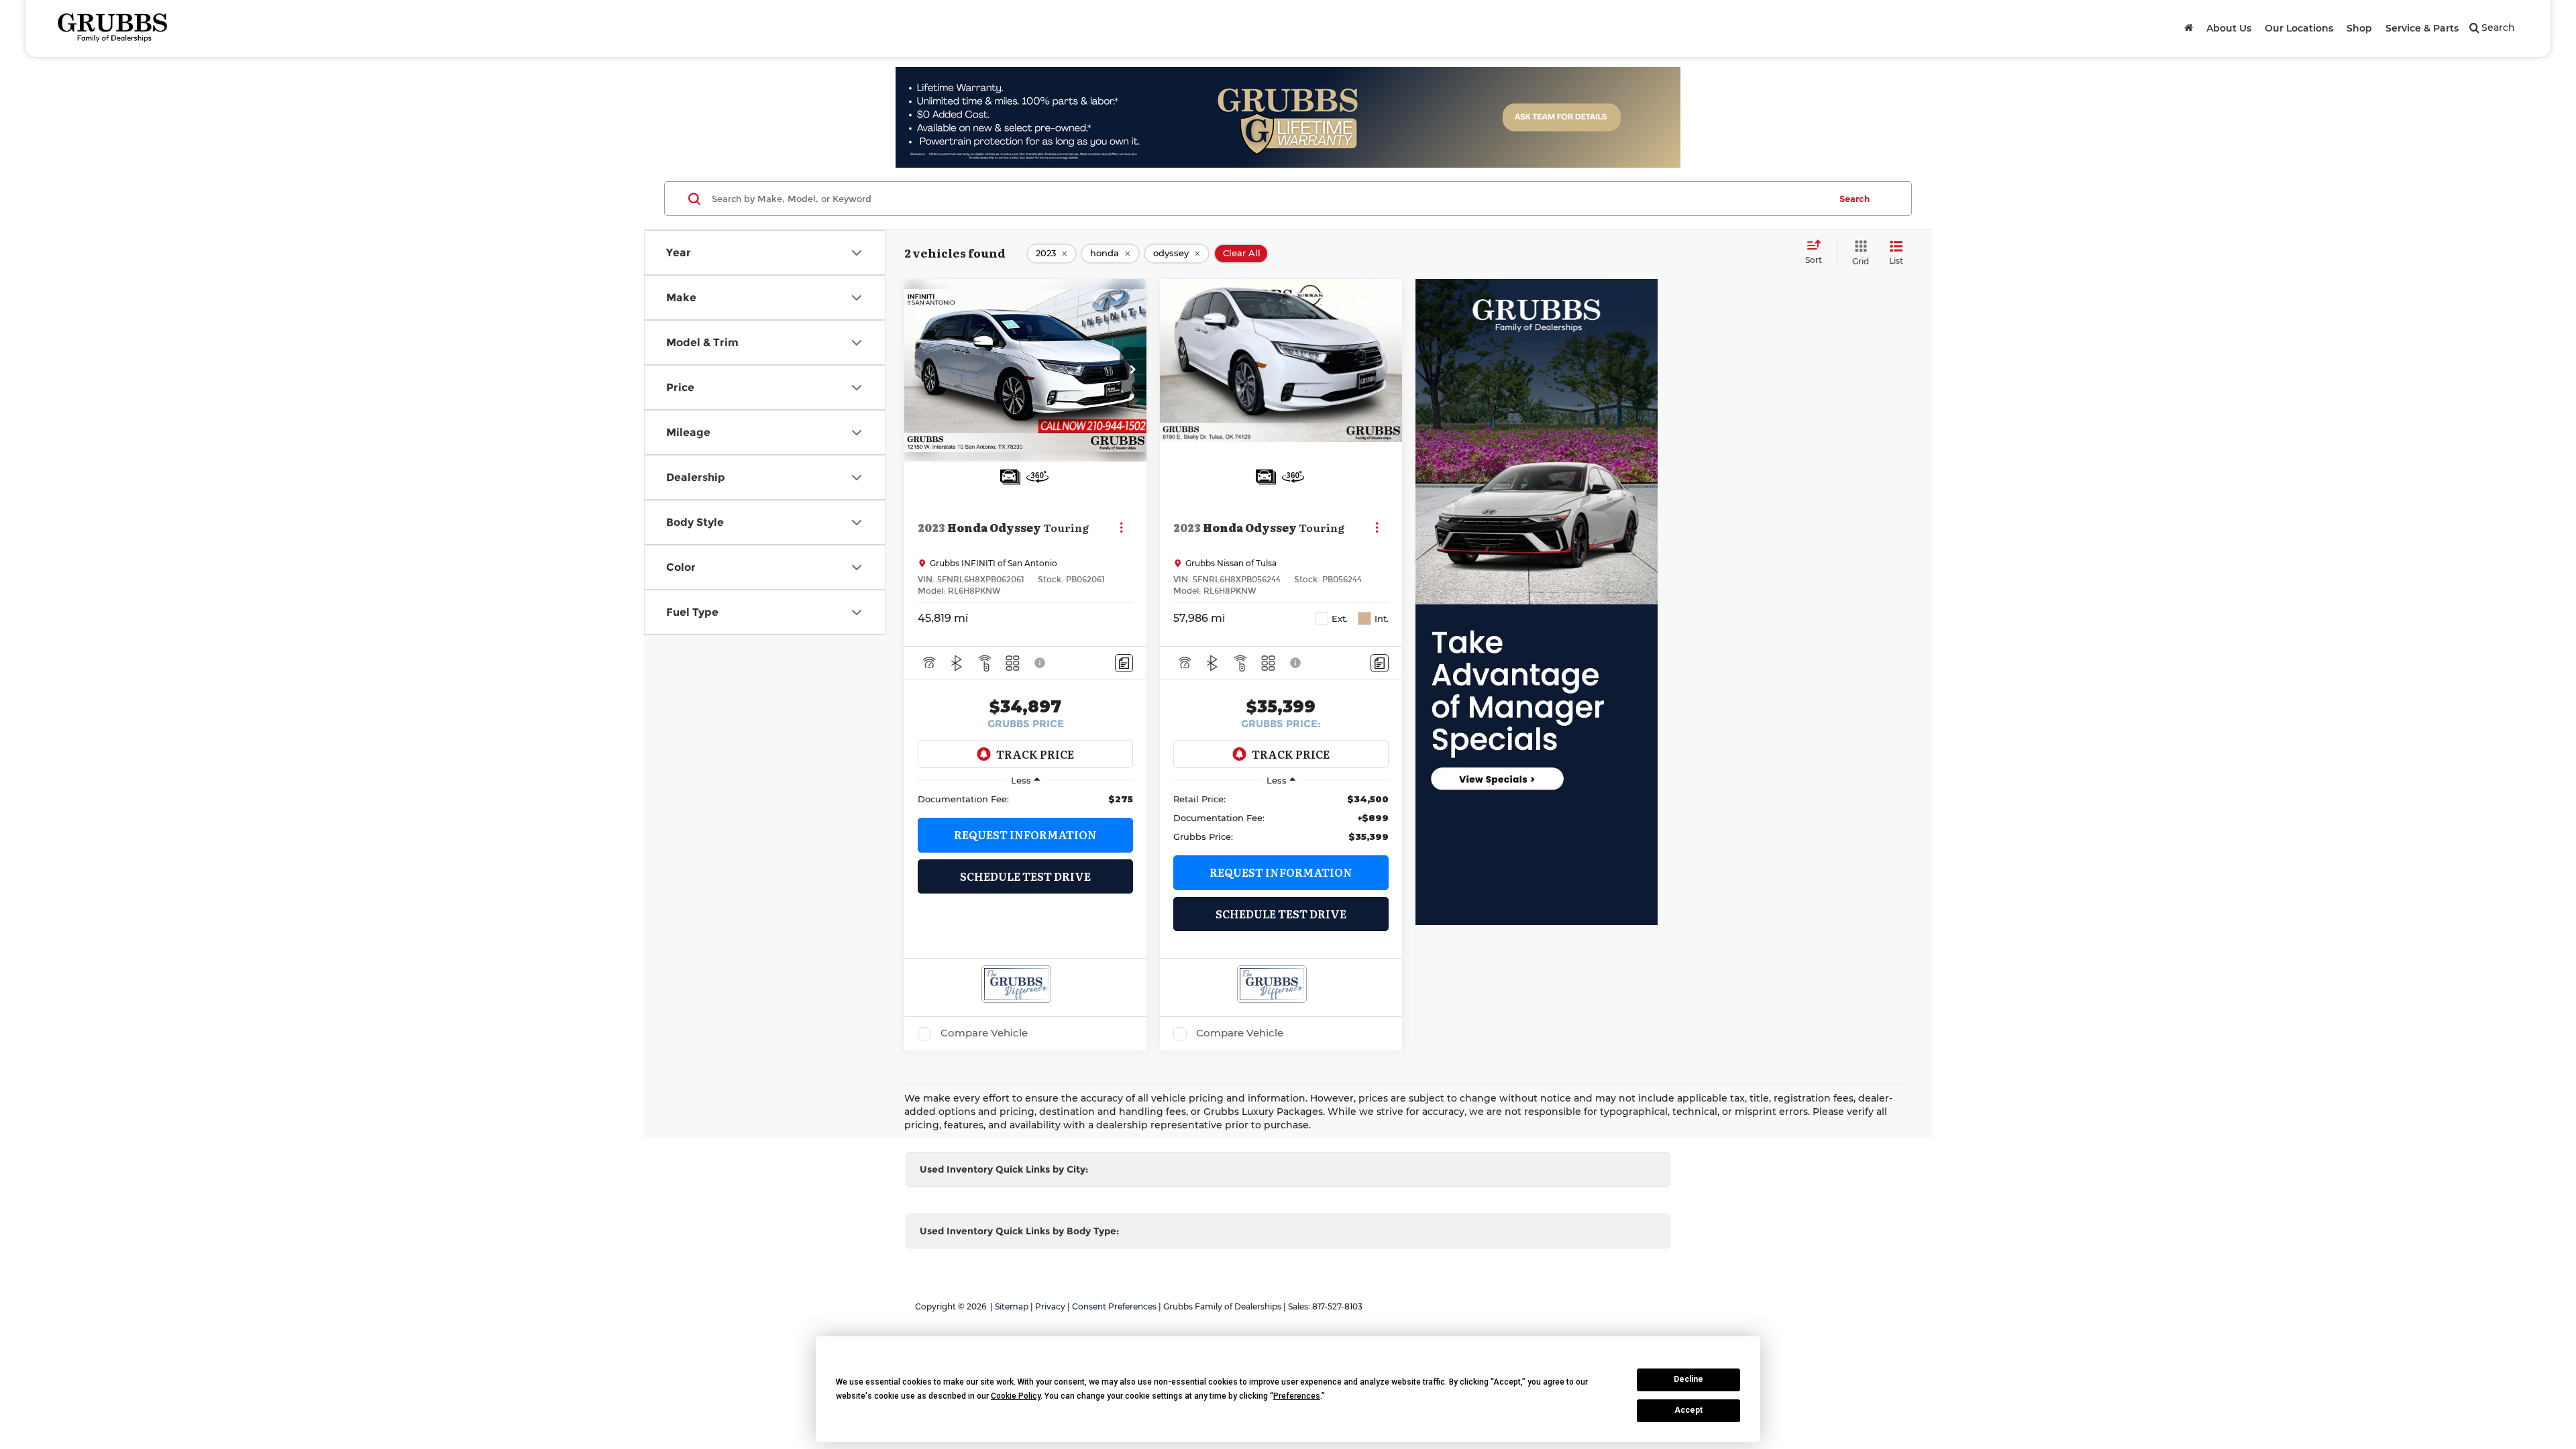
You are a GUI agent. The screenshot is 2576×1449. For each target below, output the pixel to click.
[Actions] (1121, 527)
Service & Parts (2422, 28)
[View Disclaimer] (1040, 663)
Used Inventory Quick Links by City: (1004, 1169)
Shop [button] (2359, 28)
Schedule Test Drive (1025, 876)
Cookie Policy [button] (1016, 1396)
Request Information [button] (1025, 835)
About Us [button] (2229, 28)
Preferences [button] (1297, 1396)
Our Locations (2299, 28)
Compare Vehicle (984, 1033)
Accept (1688, 1410)
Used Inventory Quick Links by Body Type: (1019, 1231)
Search (1855, 199)
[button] (1133, 370)
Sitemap (1012, 1306)
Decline (1688, 1379)
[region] (1025, 799)
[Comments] (1124, 663)
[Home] (2189, 28)
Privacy (1050, 1306)
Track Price (1035, 754)
